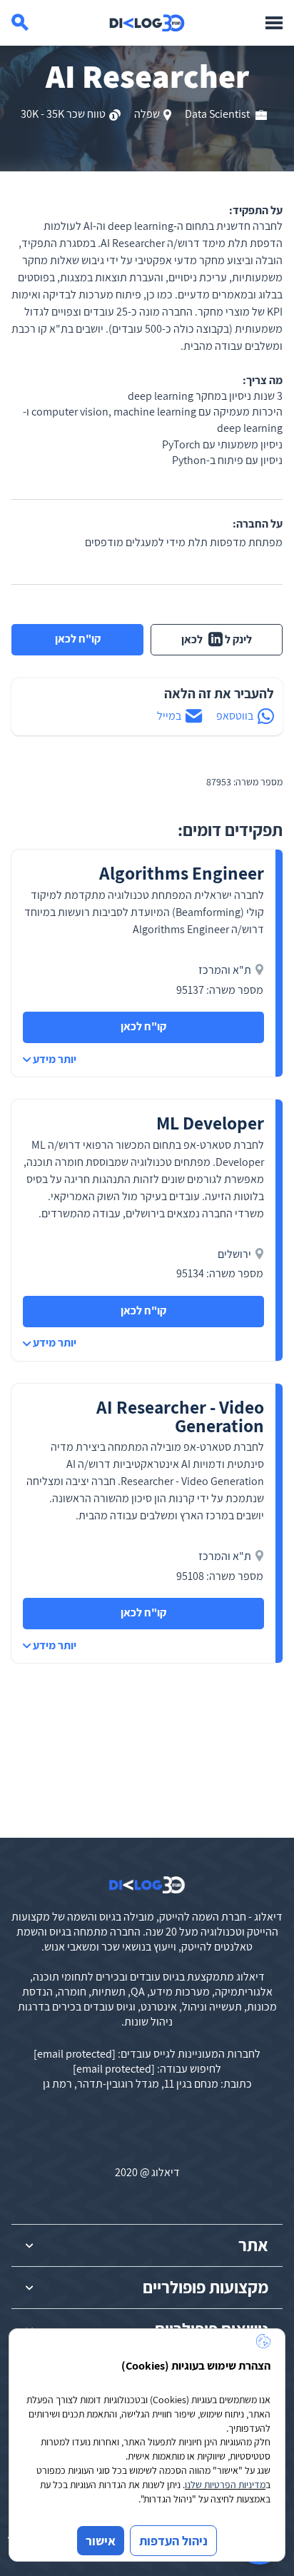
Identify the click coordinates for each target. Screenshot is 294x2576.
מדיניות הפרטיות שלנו (225, 2485)
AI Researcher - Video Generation (180, 1416)
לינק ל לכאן (217, 639)
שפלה (147, 114)
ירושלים (234, 1254)
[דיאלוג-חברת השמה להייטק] (147, 23)
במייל (169, 716)
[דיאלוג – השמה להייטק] (147, 1885)
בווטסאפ (235, 716)
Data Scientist (218, 114)
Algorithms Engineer (182, 873)
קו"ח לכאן (78, 639)
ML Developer (210, 1123)
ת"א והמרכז (225, 970)
